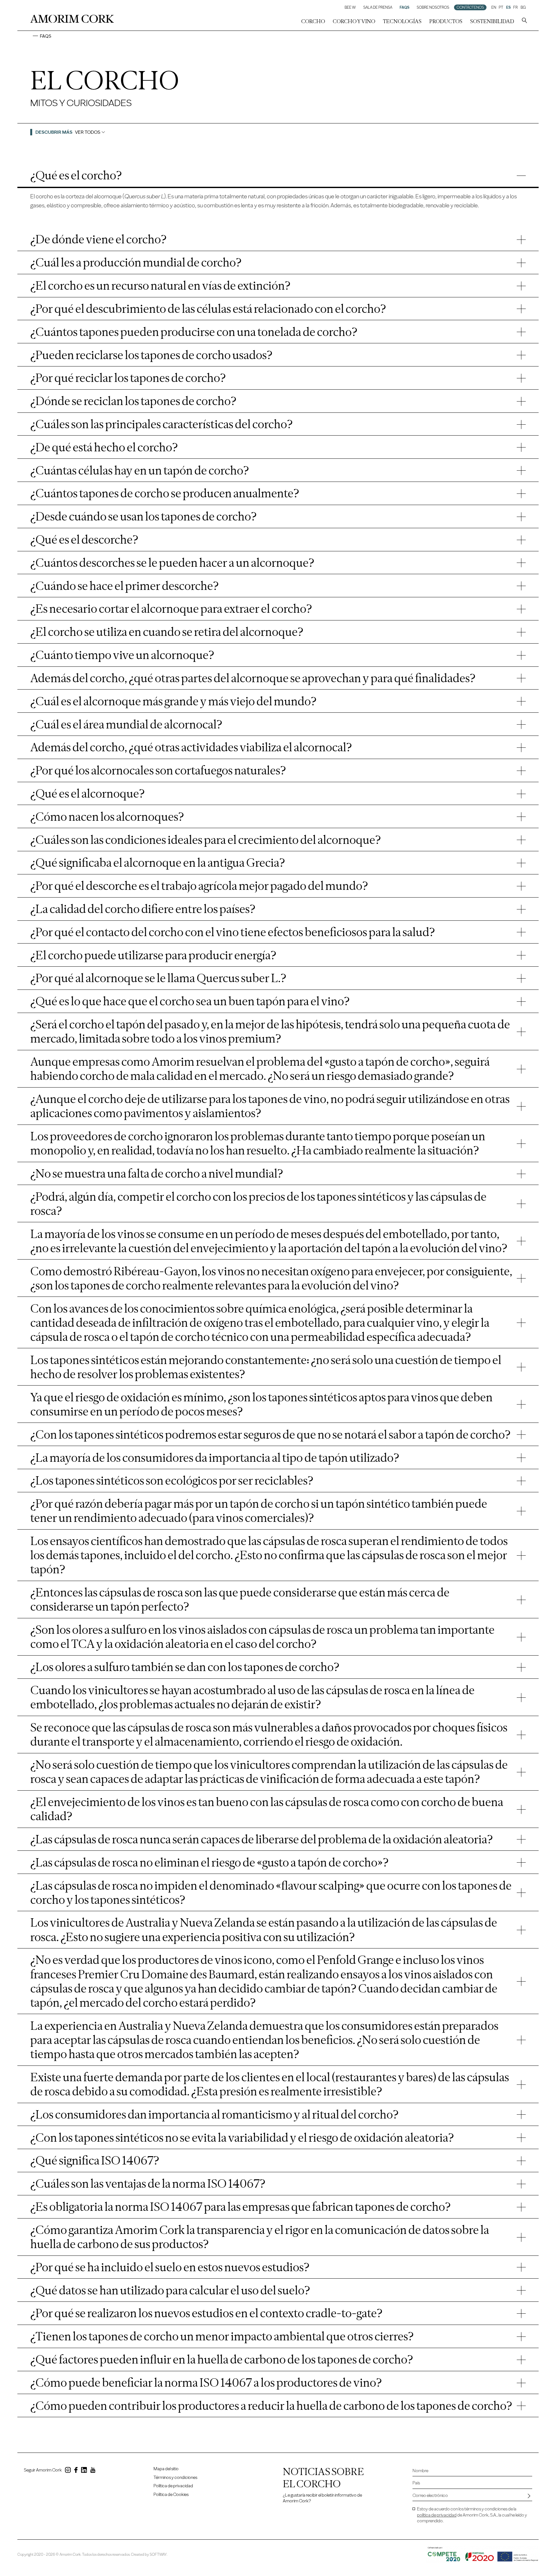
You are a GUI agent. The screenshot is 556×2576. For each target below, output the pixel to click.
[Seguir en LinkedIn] (84, 2471)
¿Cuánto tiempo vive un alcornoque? (122, 655)
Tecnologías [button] (402, 21)
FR (515, 7)
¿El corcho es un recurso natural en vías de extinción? (160, 285)
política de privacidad (437, 2515)
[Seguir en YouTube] (93, 2471)
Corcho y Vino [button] (354, 21)
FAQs (404, 7)
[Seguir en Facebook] (76, 2471)
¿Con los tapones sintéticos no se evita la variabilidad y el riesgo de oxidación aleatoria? (242, 2138)
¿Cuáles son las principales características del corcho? (162, 424)
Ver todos (88, 132)
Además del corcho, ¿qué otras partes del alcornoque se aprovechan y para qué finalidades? (253, 678)
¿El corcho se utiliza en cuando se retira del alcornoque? (167, 632)
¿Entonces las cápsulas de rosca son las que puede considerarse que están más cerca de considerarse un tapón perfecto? (240, 1599)
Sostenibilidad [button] (492, 21)
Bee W (350, 7)
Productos (446, 21)
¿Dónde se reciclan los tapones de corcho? (133, 401)
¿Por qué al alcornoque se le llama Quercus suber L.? (158, 978)
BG (523, 7)
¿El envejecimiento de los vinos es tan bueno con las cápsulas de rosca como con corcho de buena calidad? (267, 1809)
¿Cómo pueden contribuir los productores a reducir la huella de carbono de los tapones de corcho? (271, 2406)
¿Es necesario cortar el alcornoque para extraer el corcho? (171, 609)
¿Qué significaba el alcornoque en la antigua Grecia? (158, 863)
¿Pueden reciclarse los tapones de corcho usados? (151, 355)
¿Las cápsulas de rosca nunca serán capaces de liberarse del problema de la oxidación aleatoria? (262, 1839)
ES (508, 7)
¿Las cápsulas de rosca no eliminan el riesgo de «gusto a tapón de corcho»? (209, 1862)
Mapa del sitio (166, 2469)
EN (494, 7)
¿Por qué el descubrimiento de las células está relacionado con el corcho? (208, 309)
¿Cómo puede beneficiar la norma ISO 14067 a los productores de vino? (206, 2382)
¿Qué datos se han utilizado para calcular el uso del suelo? (170, 2290)
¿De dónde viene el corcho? (98, 239)
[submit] (529, 2496)
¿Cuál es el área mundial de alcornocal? (126, 724)
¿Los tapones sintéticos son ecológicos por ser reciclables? (172, 1480)
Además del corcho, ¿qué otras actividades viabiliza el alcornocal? (191, 747)
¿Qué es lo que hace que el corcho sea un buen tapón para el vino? (190, 1001)
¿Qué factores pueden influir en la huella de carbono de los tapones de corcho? (222, 2359)
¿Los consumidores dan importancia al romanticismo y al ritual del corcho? (214, 2114)
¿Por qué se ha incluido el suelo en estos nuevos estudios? (170, 2267)
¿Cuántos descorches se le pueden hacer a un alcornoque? (172, 563)
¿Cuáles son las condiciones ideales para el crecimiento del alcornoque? (206, 840)
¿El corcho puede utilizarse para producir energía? (153, 955)
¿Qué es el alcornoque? (88, 793)
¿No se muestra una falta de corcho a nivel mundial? (157, 1173)
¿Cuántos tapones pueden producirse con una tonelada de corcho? (194, 332)
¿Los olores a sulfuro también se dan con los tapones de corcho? (185, 1667)
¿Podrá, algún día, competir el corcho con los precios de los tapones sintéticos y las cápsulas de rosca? (258, 1204)
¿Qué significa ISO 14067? (95, 2160)
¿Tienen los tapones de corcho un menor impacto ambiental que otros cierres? (222, 2336)
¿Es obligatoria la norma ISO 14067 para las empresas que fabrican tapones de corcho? (241, 2207)
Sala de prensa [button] (378, 7)
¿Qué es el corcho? (76, 175)
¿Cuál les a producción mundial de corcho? (136, 262)
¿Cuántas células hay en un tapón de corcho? (140, 470)
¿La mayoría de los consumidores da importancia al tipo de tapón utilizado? (215, 1458)
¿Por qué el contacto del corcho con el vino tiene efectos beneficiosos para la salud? (233, 932)
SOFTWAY (158, 2554)
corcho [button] (313, 21)
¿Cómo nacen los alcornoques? (107, 817)
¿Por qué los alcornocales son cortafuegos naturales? (158, 770)
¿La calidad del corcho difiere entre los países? (143, 909)
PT (501, 7)
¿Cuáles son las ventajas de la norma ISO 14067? (148, 2183)
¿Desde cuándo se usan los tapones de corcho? (144, 516)
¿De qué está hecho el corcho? (104, 447)
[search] (524, 21)
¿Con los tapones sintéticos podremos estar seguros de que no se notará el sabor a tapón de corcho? (270, 1434)
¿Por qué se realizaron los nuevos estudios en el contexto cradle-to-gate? (206, 2313)
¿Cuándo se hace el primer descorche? (125, 586)
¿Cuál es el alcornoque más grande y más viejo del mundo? (173, 701)
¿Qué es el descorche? (84, 539)
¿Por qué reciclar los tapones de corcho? (128, 378)
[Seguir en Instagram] (68, 2471)
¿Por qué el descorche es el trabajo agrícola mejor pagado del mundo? (199, 886)
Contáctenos (470, 7)
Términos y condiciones (175, 2477)
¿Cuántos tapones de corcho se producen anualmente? (165, 493)
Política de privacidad (173, 2486)
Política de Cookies (171, 2495)
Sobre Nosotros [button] (433, 7)
